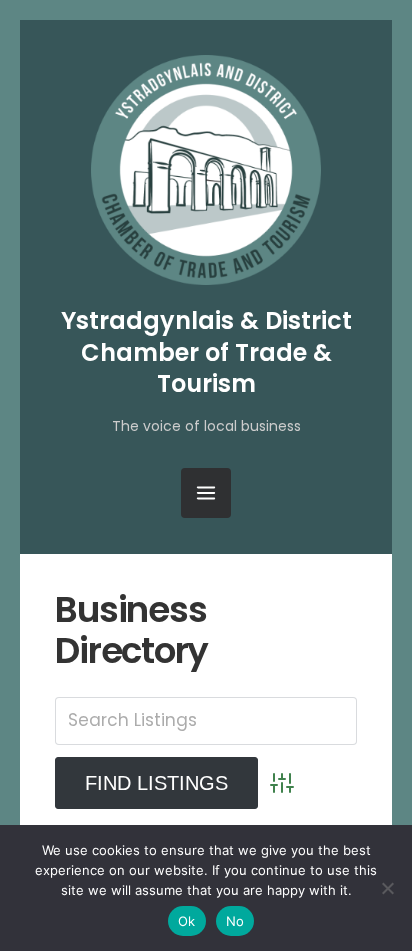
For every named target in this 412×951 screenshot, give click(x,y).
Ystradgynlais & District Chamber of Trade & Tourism (206, 351)
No (235, 921)
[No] (387, 888)
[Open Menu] (206, 493)
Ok (187, 921)
